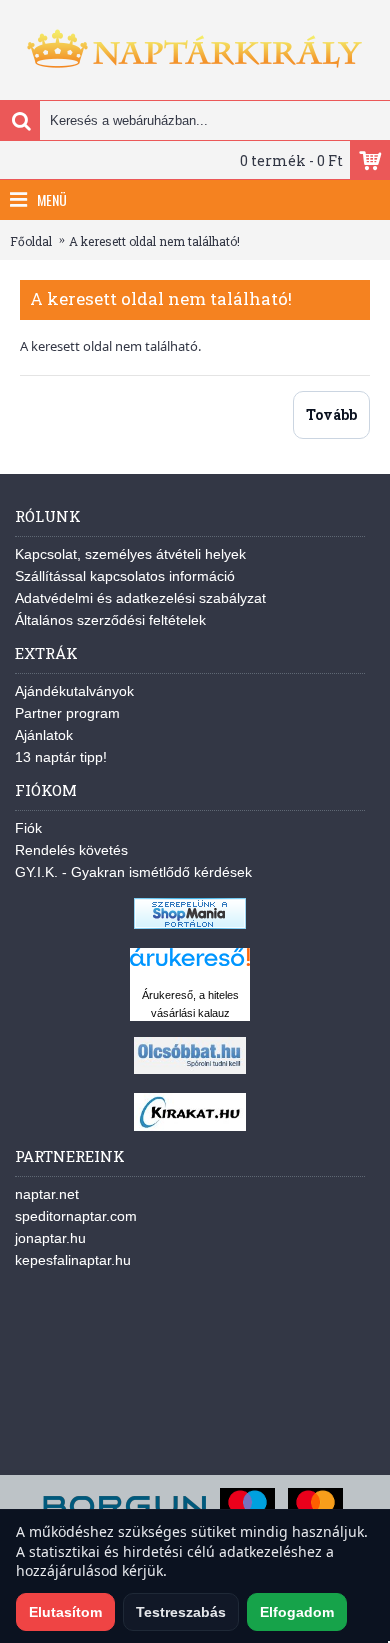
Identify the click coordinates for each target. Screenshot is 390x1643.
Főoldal (31, 241)
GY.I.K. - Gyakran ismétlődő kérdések (133, 872)
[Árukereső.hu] (190, 966)
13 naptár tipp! (61, 757)
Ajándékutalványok (74, 691)
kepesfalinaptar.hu (73, 1260)
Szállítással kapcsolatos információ (125, 576)
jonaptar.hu (50, 1238)
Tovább (331, 414)
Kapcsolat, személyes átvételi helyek (130, 554)
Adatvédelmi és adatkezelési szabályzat (140, 598)
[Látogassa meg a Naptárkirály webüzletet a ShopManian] (190, 924)
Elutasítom (65, 1612)
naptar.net (47, 1194)
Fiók (28, 828)
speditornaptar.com (76, 1216)
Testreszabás (181, 1612)
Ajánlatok (44, 735)
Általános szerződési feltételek (110, 620)
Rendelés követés (71, 850)
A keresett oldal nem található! (154, 241)
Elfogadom (297, 1612)
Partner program (67, 713)
